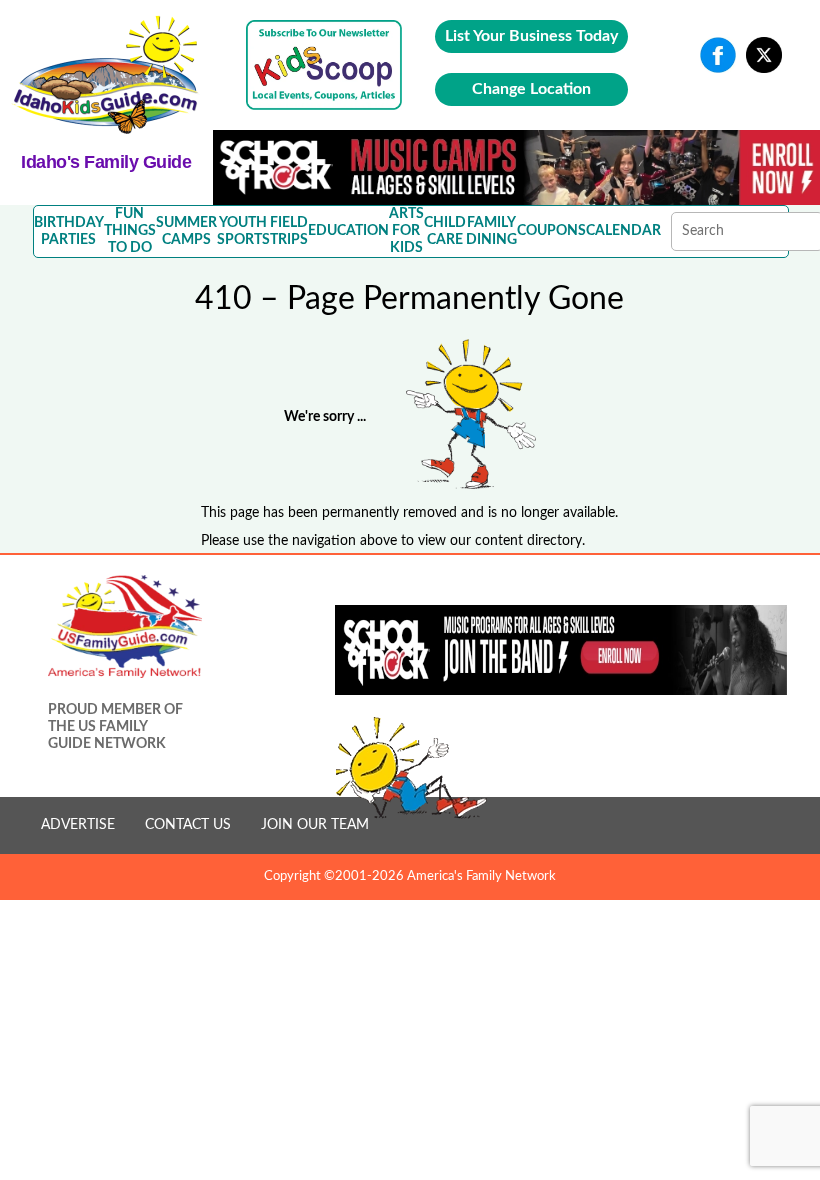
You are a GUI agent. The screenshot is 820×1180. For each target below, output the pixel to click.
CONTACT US (188, 825)
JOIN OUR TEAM (315, 825)
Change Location (531, 89)
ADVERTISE (78, 825)
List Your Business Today (531, 36)
